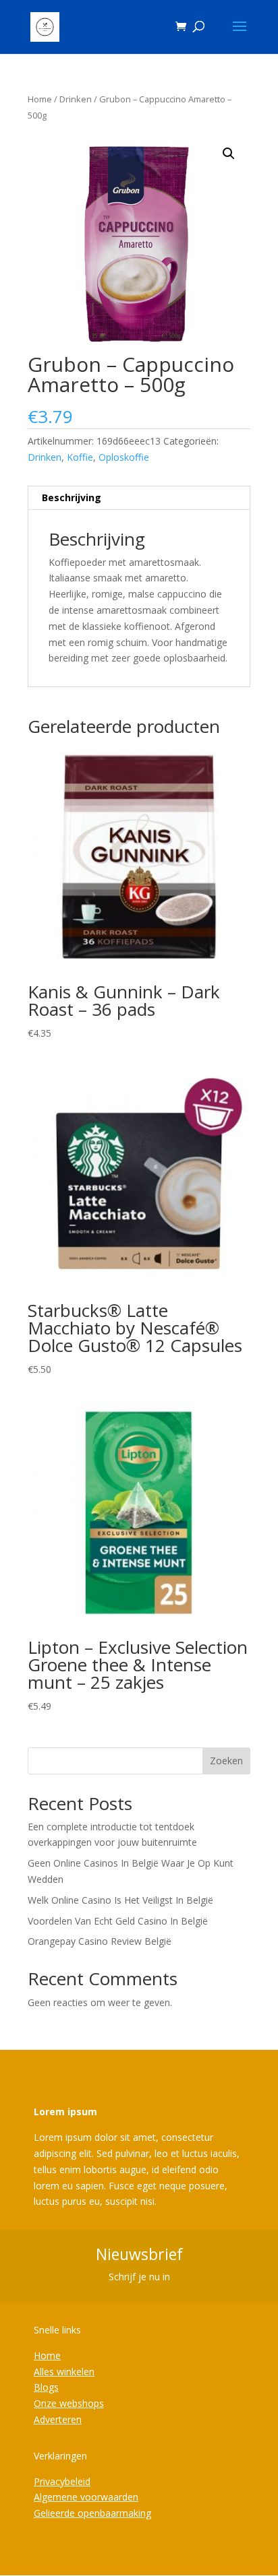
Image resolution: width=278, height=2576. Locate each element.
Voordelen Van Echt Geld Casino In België (118, 1921)
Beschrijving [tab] (72, 497)
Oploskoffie (124, 457)
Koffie (80, 457)
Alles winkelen (64, 2372)
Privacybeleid (62, 2481)
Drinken (76, 99)
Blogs (46, 2387)
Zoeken (226, 1761)
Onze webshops (69, 2403)
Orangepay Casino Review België (100, 1941)
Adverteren (58, 2419)
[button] (229, 154)
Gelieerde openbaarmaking (92, 2513)
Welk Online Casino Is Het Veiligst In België (120, 1900)
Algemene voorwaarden (86, 2497)
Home (40, 99)
